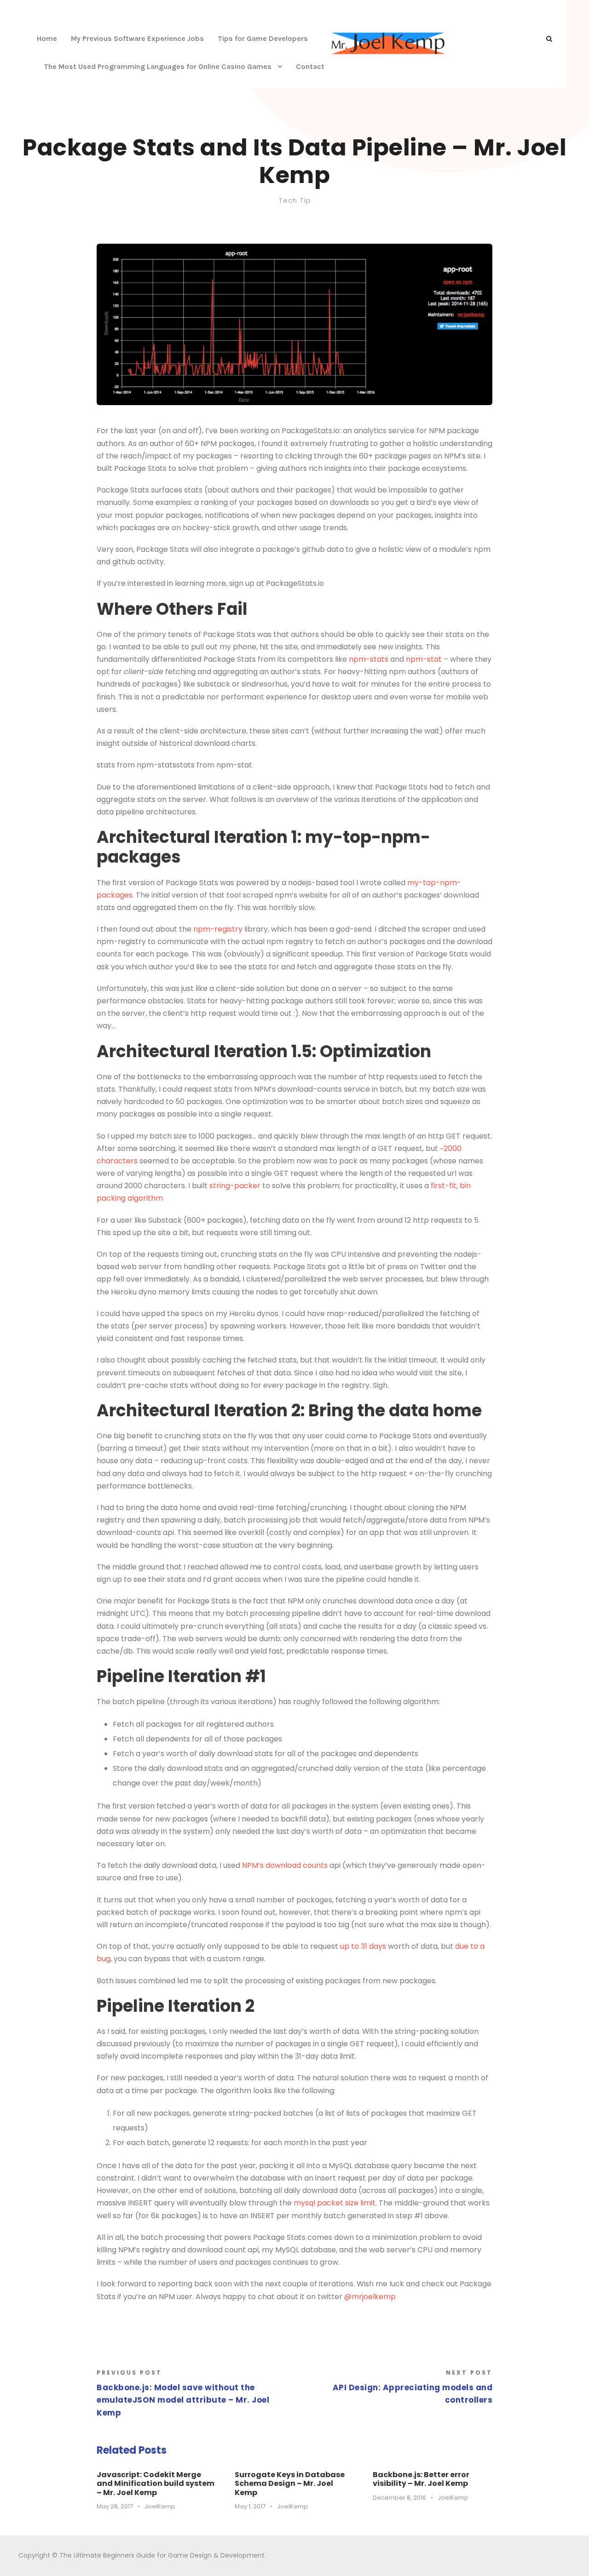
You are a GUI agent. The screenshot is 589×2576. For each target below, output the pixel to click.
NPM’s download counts (285, 1865)
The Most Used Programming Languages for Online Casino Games (158, 66)
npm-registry (218, 929)
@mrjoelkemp (370, 2297)
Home (47, 38)
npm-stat (424, 659)
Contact (310, 66)
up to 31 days (363, 1946)
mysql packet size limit (335, 2203)
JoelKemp (160, 2506)
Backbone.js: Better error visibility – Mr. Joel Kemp (421, 2479)
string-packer (235, 1186)
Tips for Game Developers (263, 38)
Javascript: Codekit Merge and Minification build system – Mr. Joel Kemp (156, 2483)
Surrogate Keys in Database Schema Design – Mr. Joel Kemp (290, 2483)
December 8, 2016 (399, 2498)
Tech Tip (295, 200)
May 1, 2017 (250, 2506)
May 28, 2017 (115, 2506)
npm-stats (369, 659)
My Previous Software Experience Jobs (137, 38)
